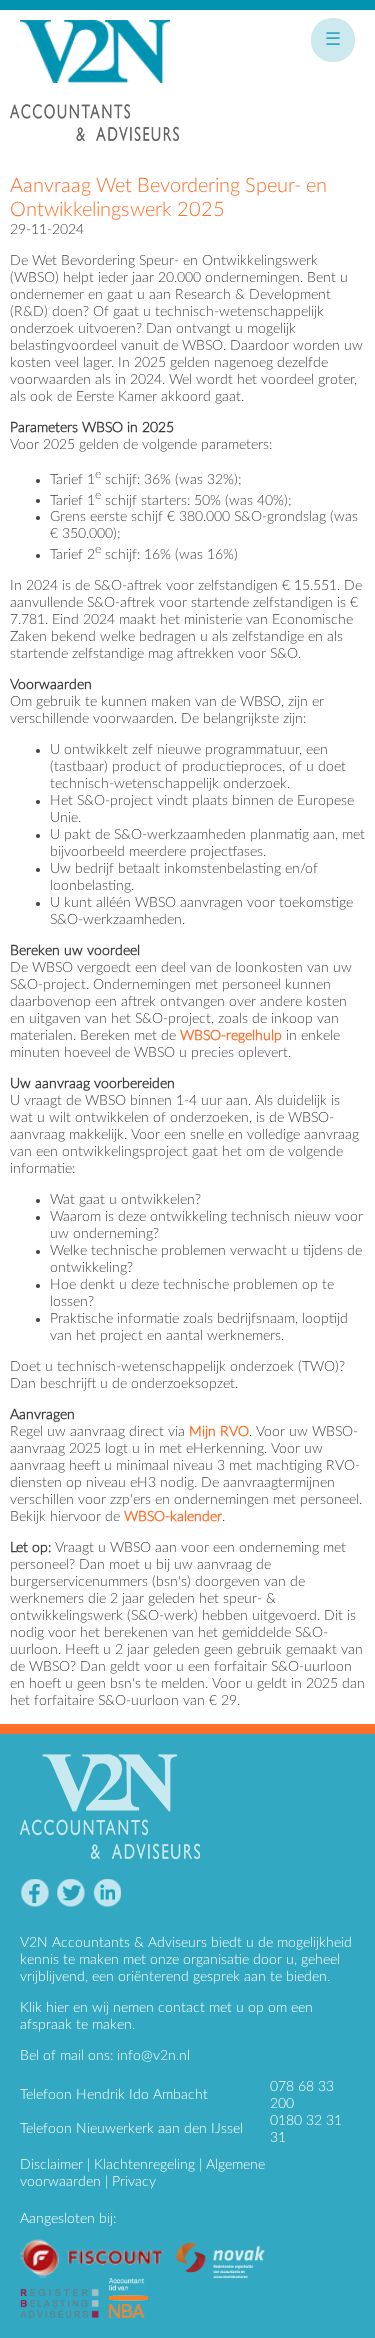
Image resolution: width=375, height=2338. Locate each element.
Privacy (134, 2182)
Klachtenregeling (144, 2165)
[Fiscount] (97, 2246)
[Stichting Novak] (226, 2246)
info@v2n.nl (153, 2056)
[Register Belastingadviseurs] (64, 2286)
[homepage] (95, 89)
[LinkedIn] (106, 1893)
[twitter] (70, 1893)
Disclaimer (51, 2165)
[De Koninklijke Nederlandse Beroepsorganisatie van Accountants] (133, 2286)
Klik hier (44, 2008)
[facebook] (34, 1893)
